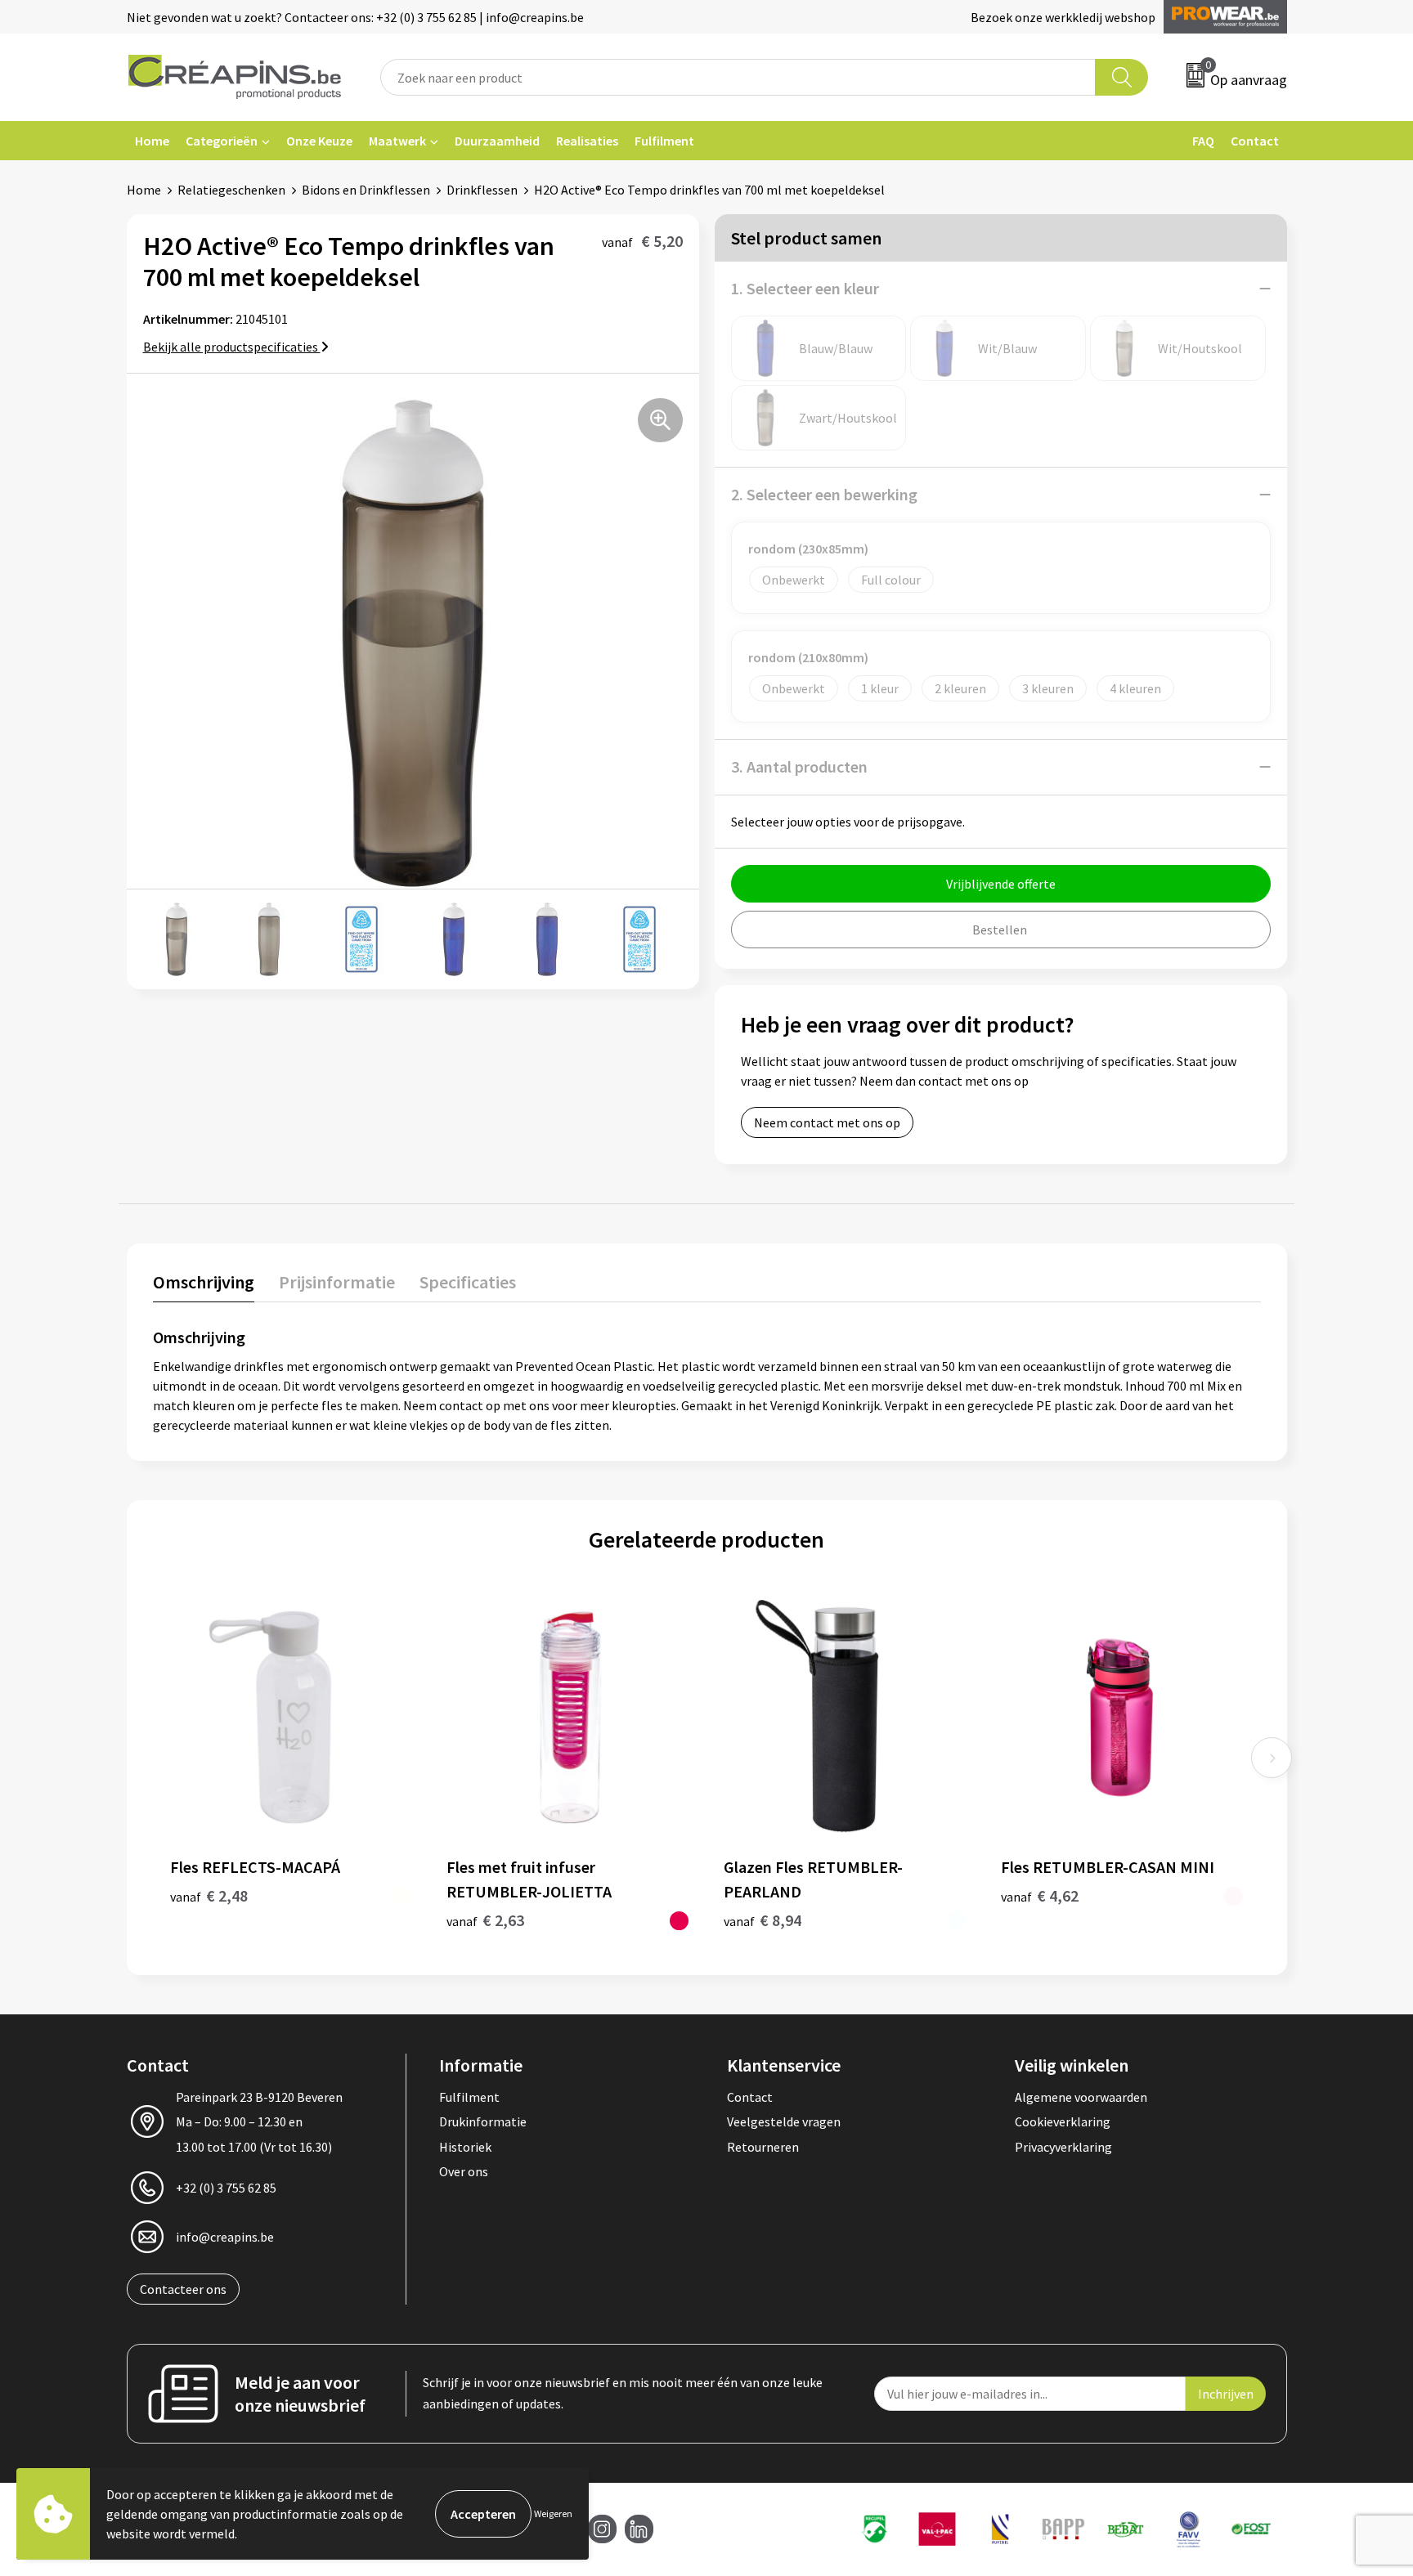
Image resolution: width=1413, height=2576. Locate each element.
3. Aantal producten (799, 766)
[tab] (204, 1286)
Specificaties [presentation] (468, 1282)
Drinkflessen (482, 190)
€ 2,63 (485, 1920)
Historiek (465, 2147)
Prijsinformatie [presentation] (337, 1282)
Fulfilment (664, 141)
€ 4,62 (1040, 1895)
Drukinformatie (483, 2121)
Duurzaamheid (497, 141)
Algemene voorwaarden (1081, 2097)
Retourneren (763, 2147)
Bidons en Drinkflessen (366, 190)
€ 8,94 (763, 1920)
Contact (1255, 141)
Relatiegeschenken (231, 190)
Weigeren (553, 2513)
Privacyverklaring (1063, 2147)
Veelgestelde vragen (784, 2121)
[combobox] (738, 77)
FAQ (1203, 141)
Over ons (464, 2171)
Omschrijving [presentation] (204, 1282)
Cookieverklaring (1063, 2121)
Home (152, 141)
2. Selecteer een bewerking (824, 494)
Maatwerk (397, 141)
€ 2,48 (209, 1895)
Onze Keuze (319, 141)
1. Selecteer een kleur (805, 288)
